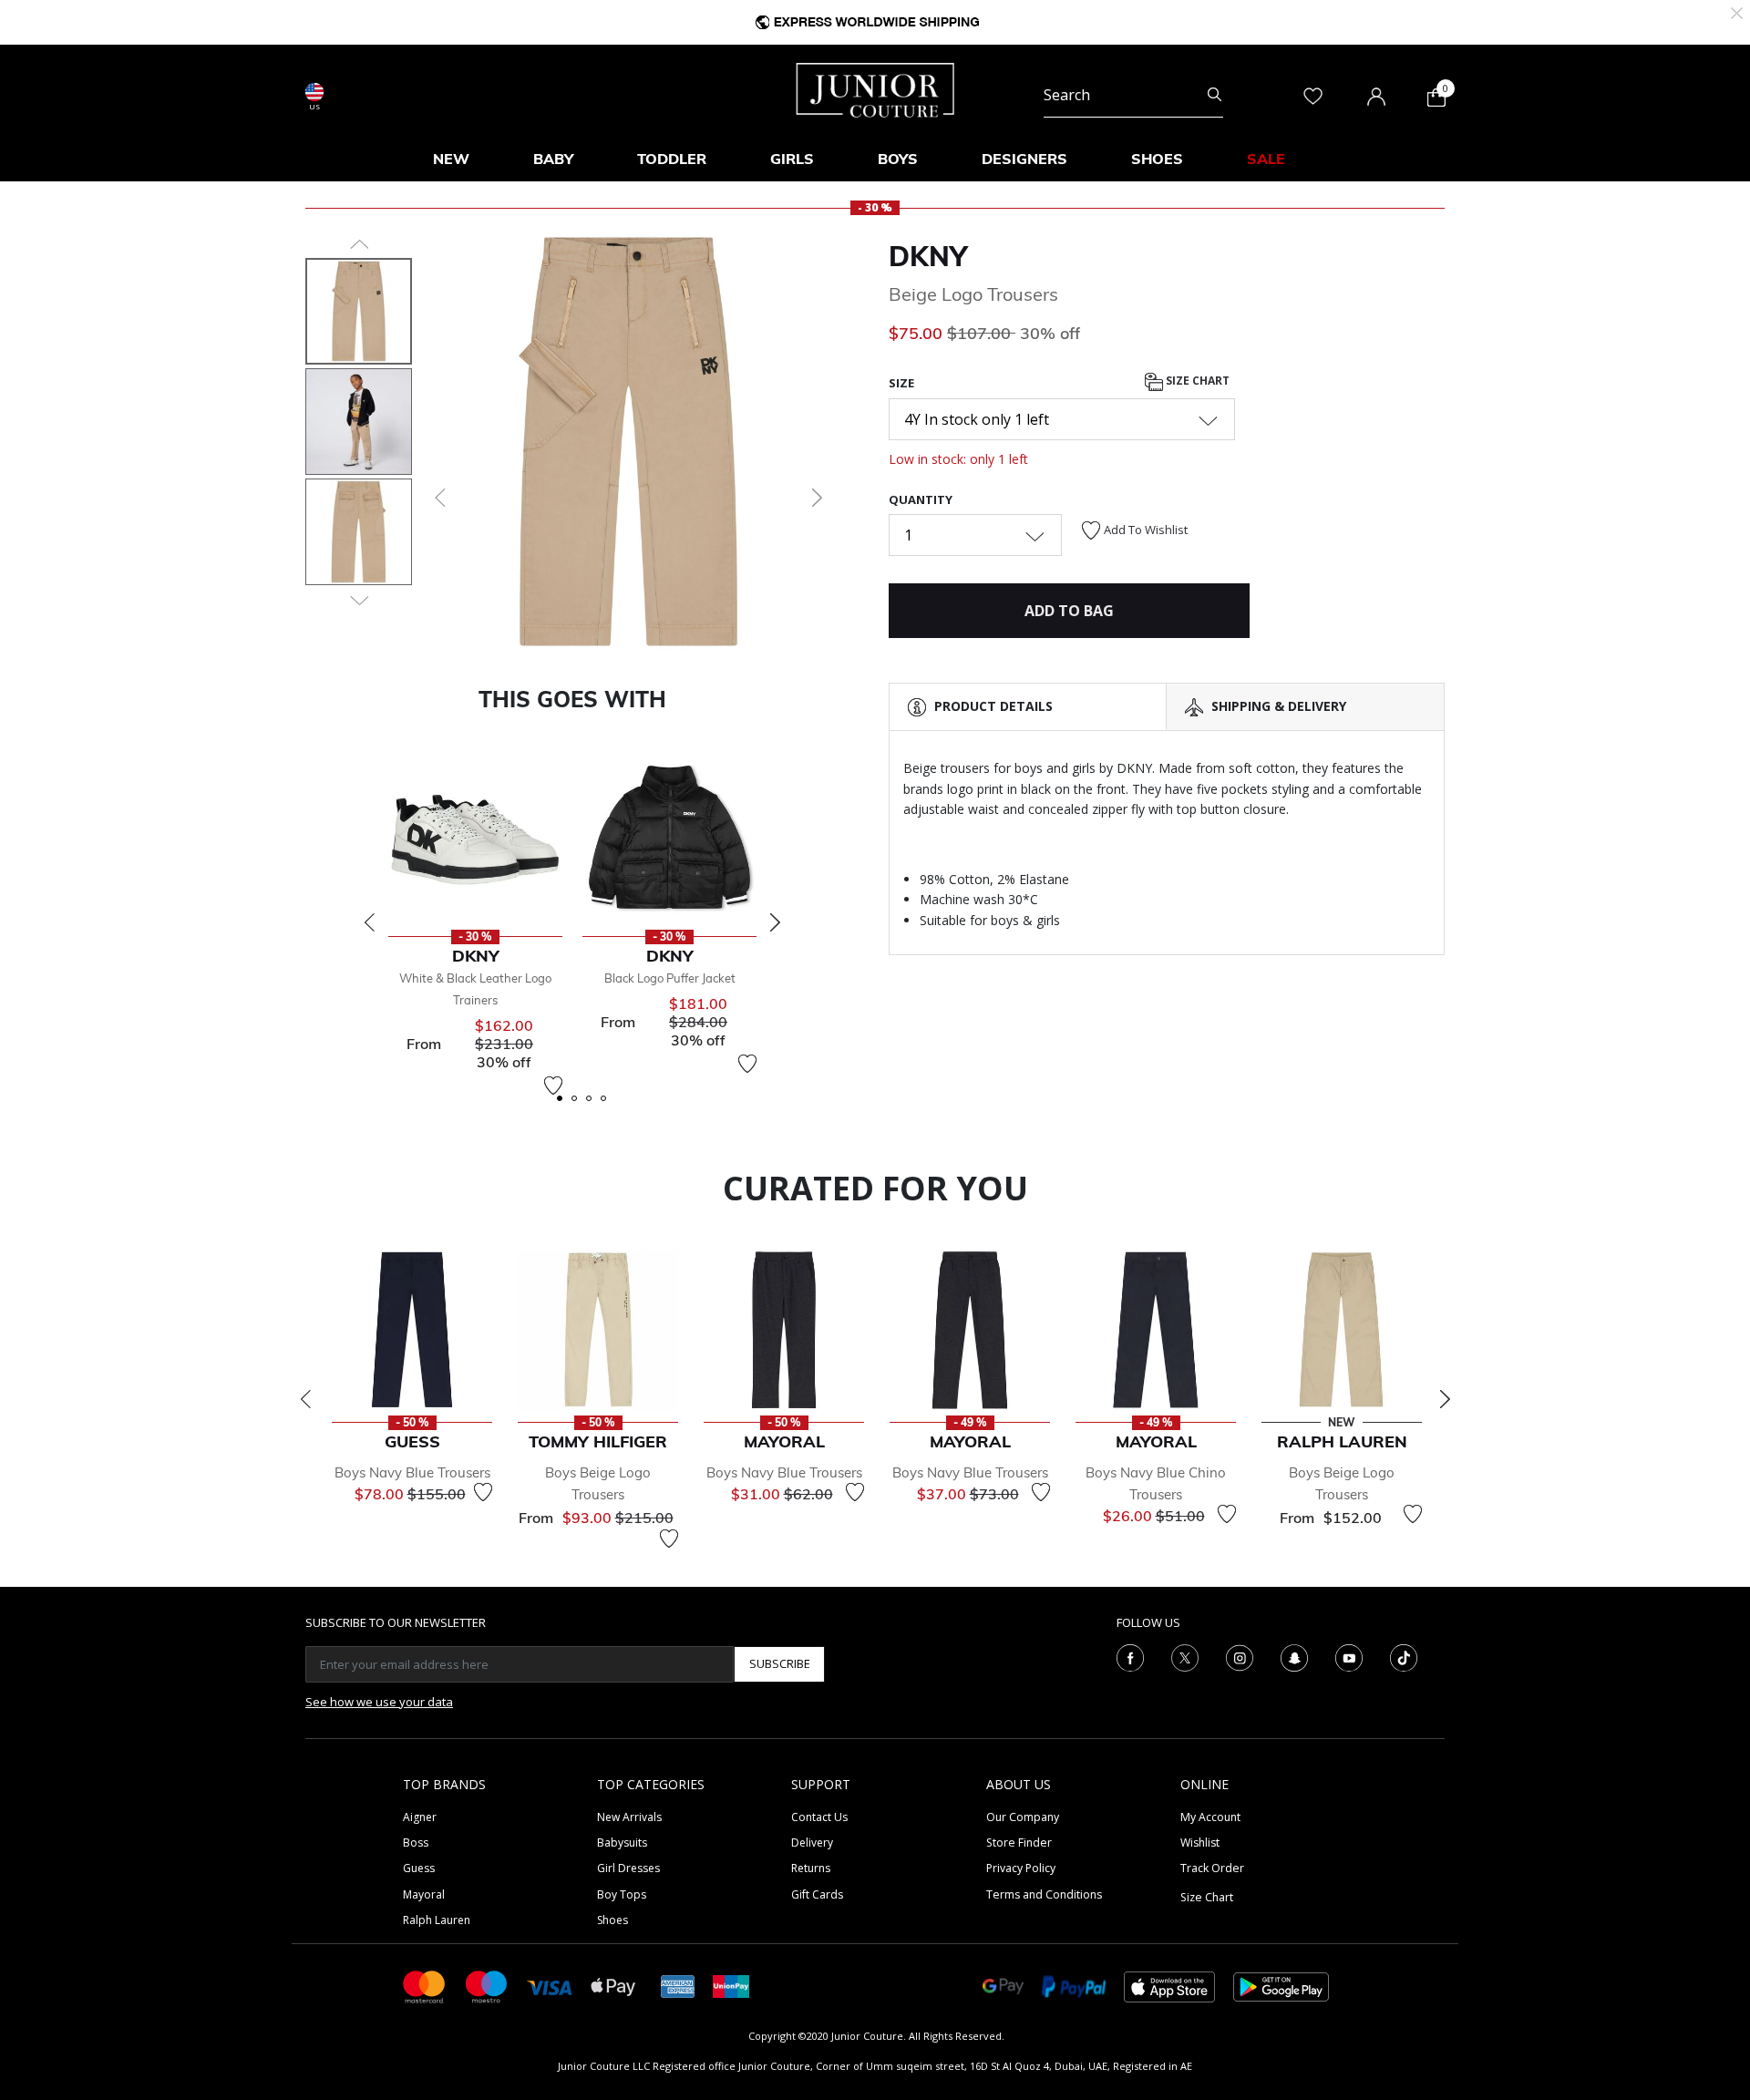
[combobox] (1133, 95)
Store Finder (1019, 1843)
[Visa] (550, 1986)
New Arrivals (629, 1817)
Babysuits (622, 1843)
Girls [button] (792, 159)
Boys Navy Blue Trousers (412, 1472)
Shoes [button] (1157, 159)
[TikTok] (1404, 1656)
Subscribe (780, 1663)
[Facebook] (1130, 1656)
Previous (369, 922)
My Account (1210, 1817)
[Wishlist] (553, 1086)
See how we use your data (379, 1702)
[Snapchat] (1294, 1656)
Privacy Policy (1021, 1868)
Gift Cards (817, 1894)
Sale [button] (1266, 159)
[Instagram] (1240, 1656)
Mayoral (424, 1894)
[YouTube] (1349, 1656)
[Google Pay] (1003, 1986)
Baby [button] (553, 159)
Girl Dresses (628, 1868)
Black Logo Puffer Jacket (670, 978)
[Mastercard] (425, 1986)
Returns (811, 1868)
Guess (419, 1868)
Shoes (612, 1920)
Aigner (420, 1817)
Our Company (1023, 1817)
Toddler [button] (672, 159)
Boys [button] (898, 159)
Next (775, 922)
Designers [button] (1024, 159)
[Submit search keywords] (1215, 95)
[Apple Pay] (613, 1986)
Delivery (812, 1843)
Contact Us (819, 1817)
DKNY (928, 256)
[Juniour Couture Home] (875, 88)
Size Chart (1196, 381)
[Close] (1737, 11)
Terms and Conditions (1044, 1894)
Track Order (1212, 1868)
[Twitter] (1185, 1656)
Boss (416, 1843)
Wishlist (1200, 1843)
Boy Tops (622, 1894)
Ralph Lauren (437, 1920)
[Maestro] (487, 1986)
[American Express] (678, 1986)
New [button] (451, 159)
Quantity (921, 499)
